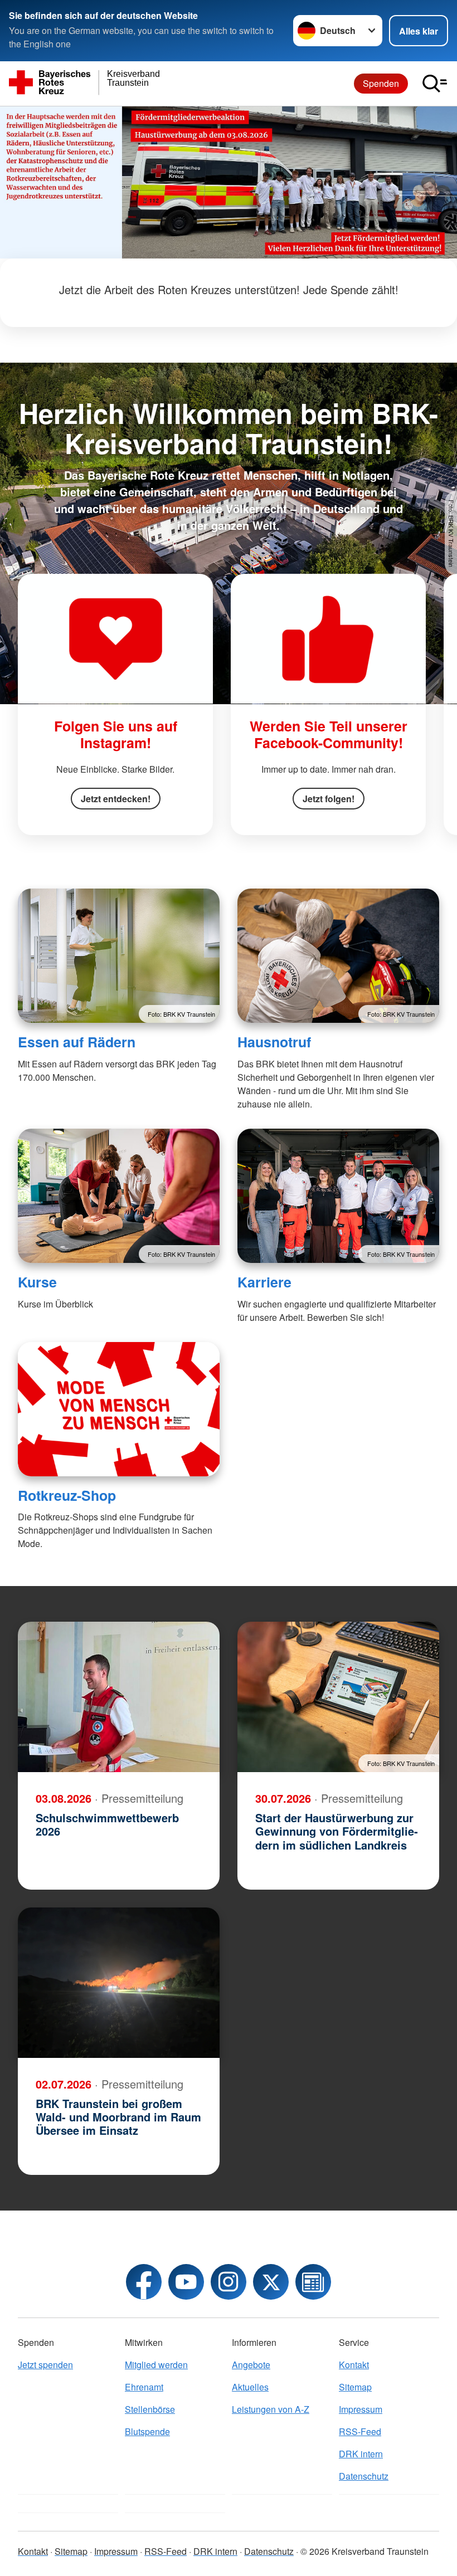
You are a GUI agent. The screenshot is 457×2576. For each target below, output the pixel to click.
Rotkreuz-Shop (67, 1495)
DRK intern (361, 2454)
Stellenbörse (150, 2409)
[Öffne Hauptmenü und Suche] (435, 84)
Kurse (37, 1282)
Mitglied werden (156, 2365)
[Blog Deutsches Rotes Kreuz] (313, 2282)
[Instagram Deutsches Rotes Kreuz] (229, 2282)
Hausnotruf (274, 1042)
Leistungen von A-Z (271, 2409)
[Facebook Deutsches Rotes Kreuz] (144, 2282)
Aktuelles (250, 2387)
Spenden (381, 83)
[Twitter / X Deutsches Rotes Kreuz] (271, 2282)
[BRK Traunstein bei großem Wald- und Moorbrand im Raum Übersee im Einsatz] (119, 1983)
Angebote (251, 2365)
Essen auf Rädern (77, 1042)
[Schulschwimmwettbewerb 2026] (119, 1697)
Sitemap (355, 2387)
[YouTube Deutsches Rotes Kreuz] (186, 2282)
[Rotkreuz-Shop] (119, 1409)
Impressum (361, 2409)
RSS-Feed (360, 2431)
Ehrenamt (144, 2387)
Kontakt (354, 2365)
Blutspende (147, 2431)
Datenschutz (364, 2476)
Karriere (264, 1282)
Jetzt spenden (45, 2365)
